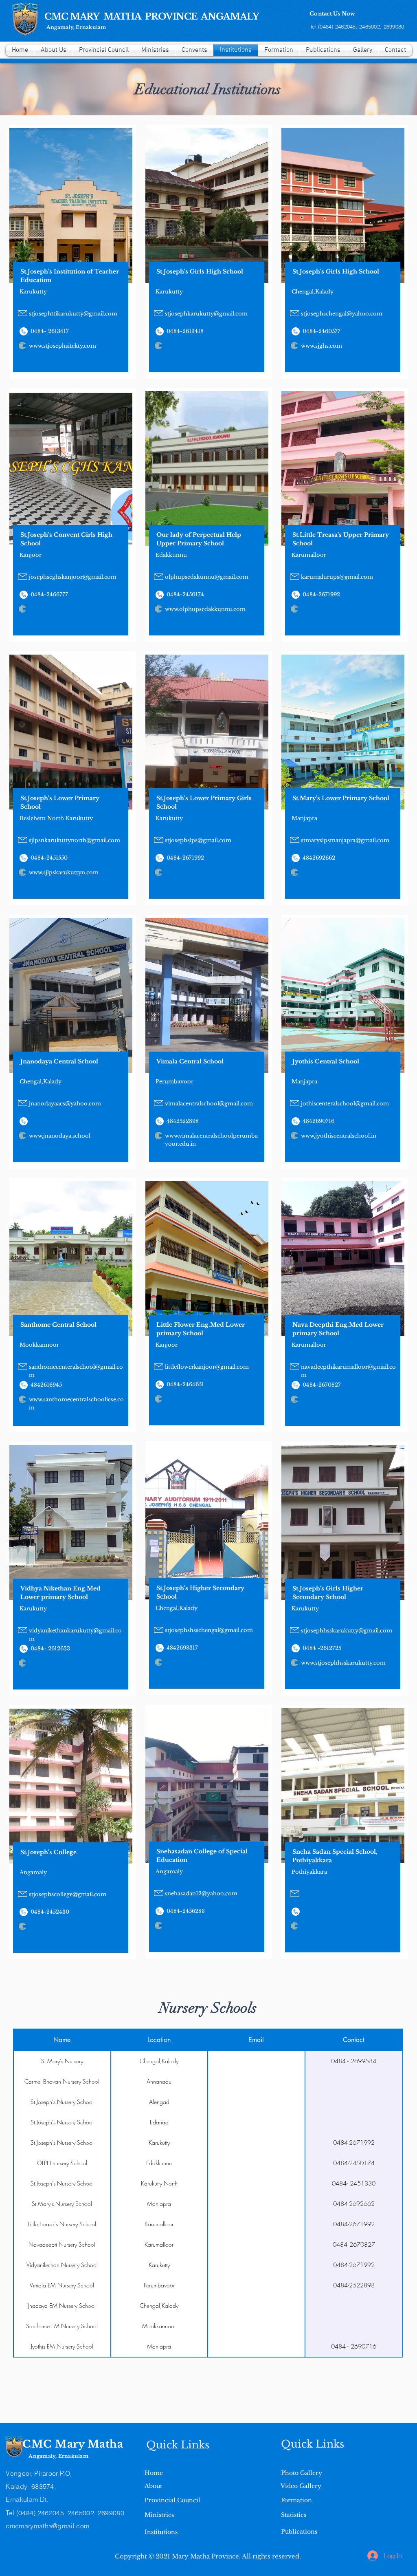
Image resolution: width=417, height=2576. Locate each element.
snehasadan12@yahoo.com (201, 1893)
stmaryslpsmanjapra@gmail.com (345, 840)
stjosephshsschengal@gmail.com (209, 1630)
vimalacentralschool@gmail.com (209, 1104)
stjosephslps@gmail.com (198, 840)
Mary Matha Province (205, 2556)
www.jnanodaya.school (60, 1136)
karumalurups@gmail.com (337, 577)
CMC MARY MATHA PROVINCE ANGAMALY (152, 17)
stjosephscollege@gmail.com (68, 1894)
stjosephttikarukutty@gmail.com (73, 314)
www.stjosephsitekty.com (63, 346)
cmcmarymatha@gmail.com (47, 2526)
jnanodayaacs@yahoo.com (65, 1104)
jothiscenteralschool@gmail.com (345, 1104)
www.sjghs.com (322, 346)
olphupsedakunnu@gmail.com (207, 577)
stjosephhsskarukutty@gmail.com (347, 1631)
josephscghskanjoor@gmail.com (73, 577)
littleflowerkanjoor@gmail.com (207, 1367)
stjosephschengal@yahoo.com (342, 314)
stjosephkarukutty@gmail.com (206, 314)
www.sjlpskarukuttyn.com (64, 872)
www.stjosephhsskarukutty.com (343, 1663)
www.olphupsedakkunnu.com (205, 609)
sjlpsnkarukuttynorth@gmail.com (75, 840)
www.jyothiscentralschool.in (339, 1136)
